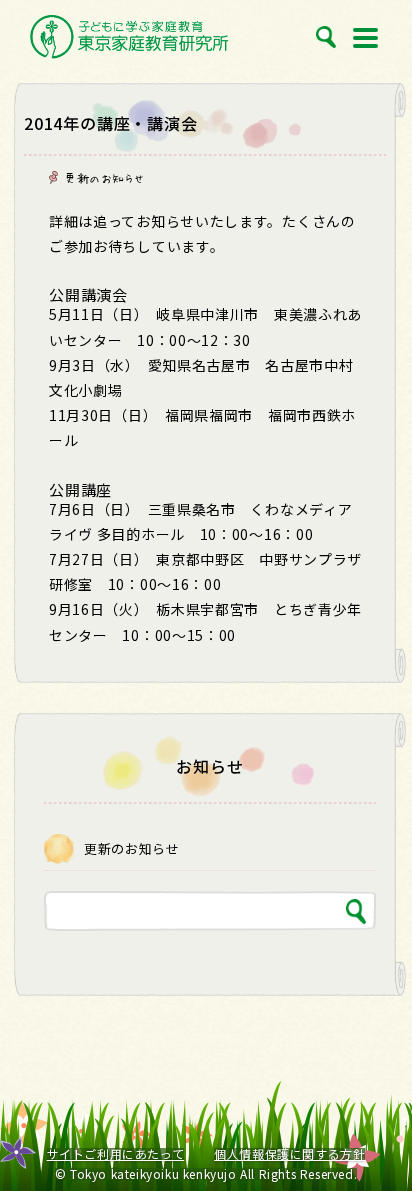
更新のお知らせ (104, 178)
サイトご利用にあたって (116, 1154)
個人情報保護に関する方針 (289, 1154)
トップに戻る (374, 1131)
